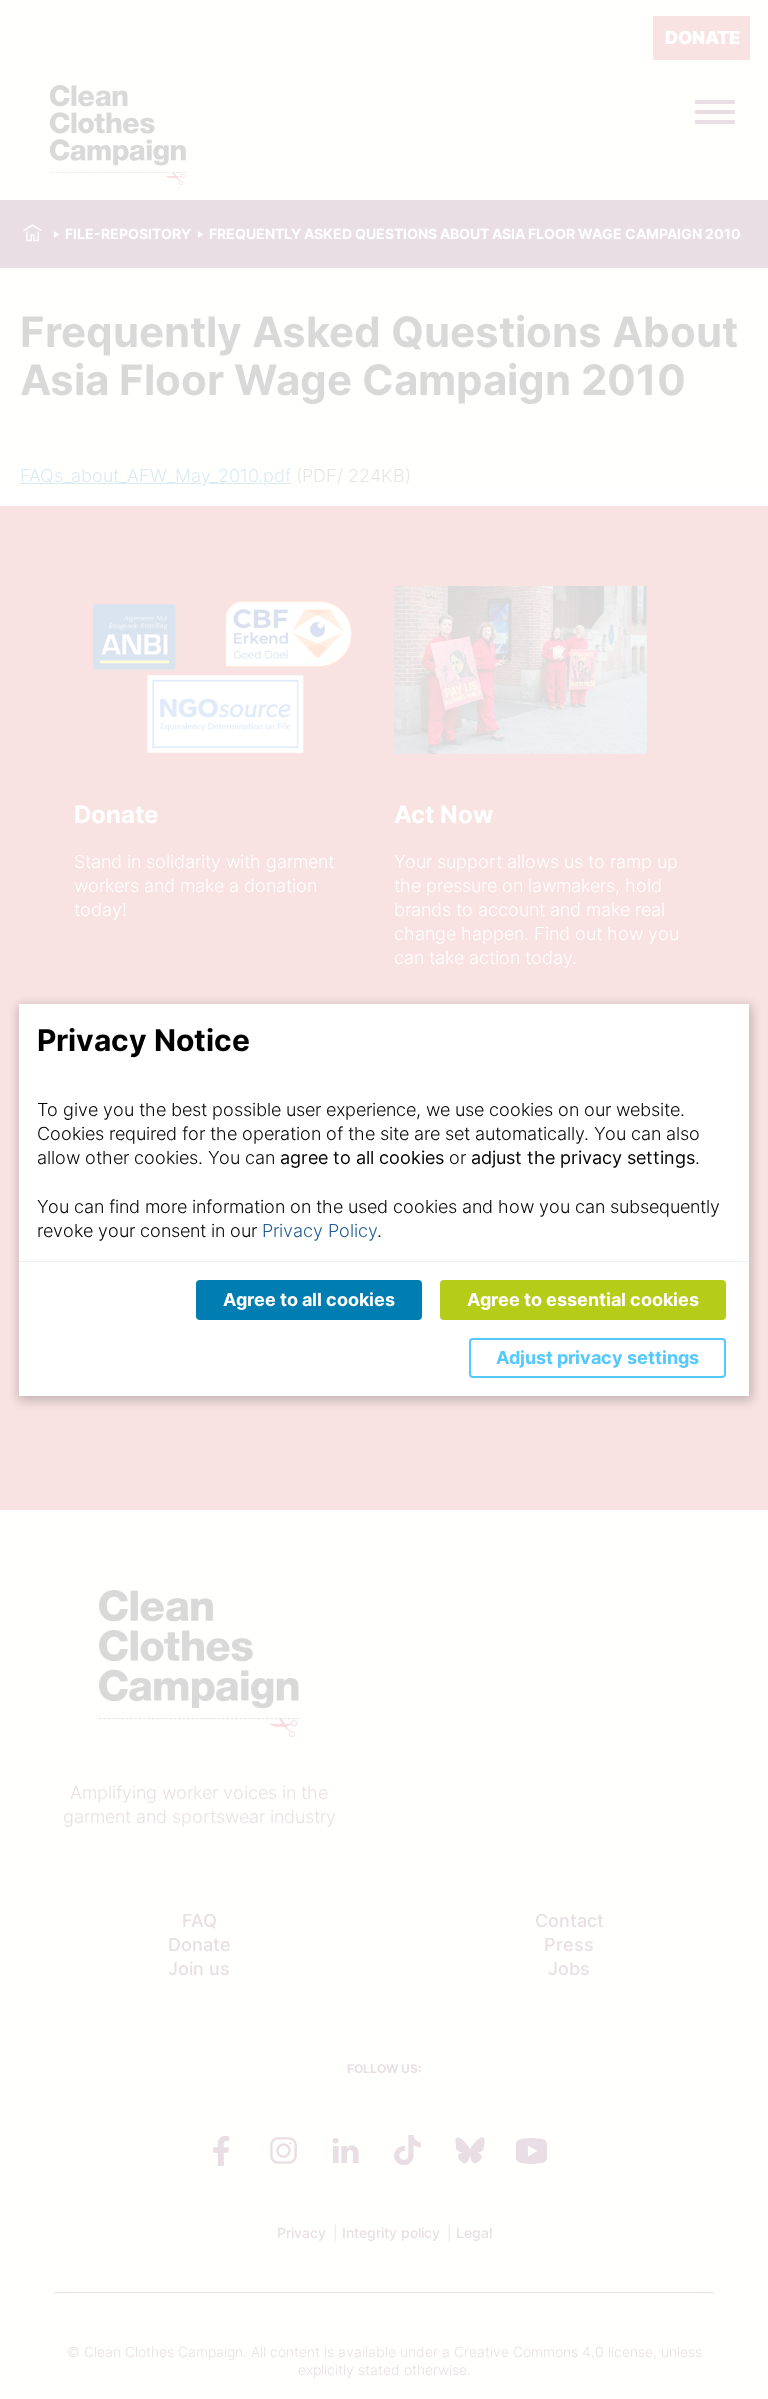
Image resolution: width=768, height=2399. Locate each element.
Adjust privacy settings (597, 1357)
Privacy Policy (319, 1230)
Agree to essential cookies (583, 1299)
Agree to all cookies (309, 1299)
